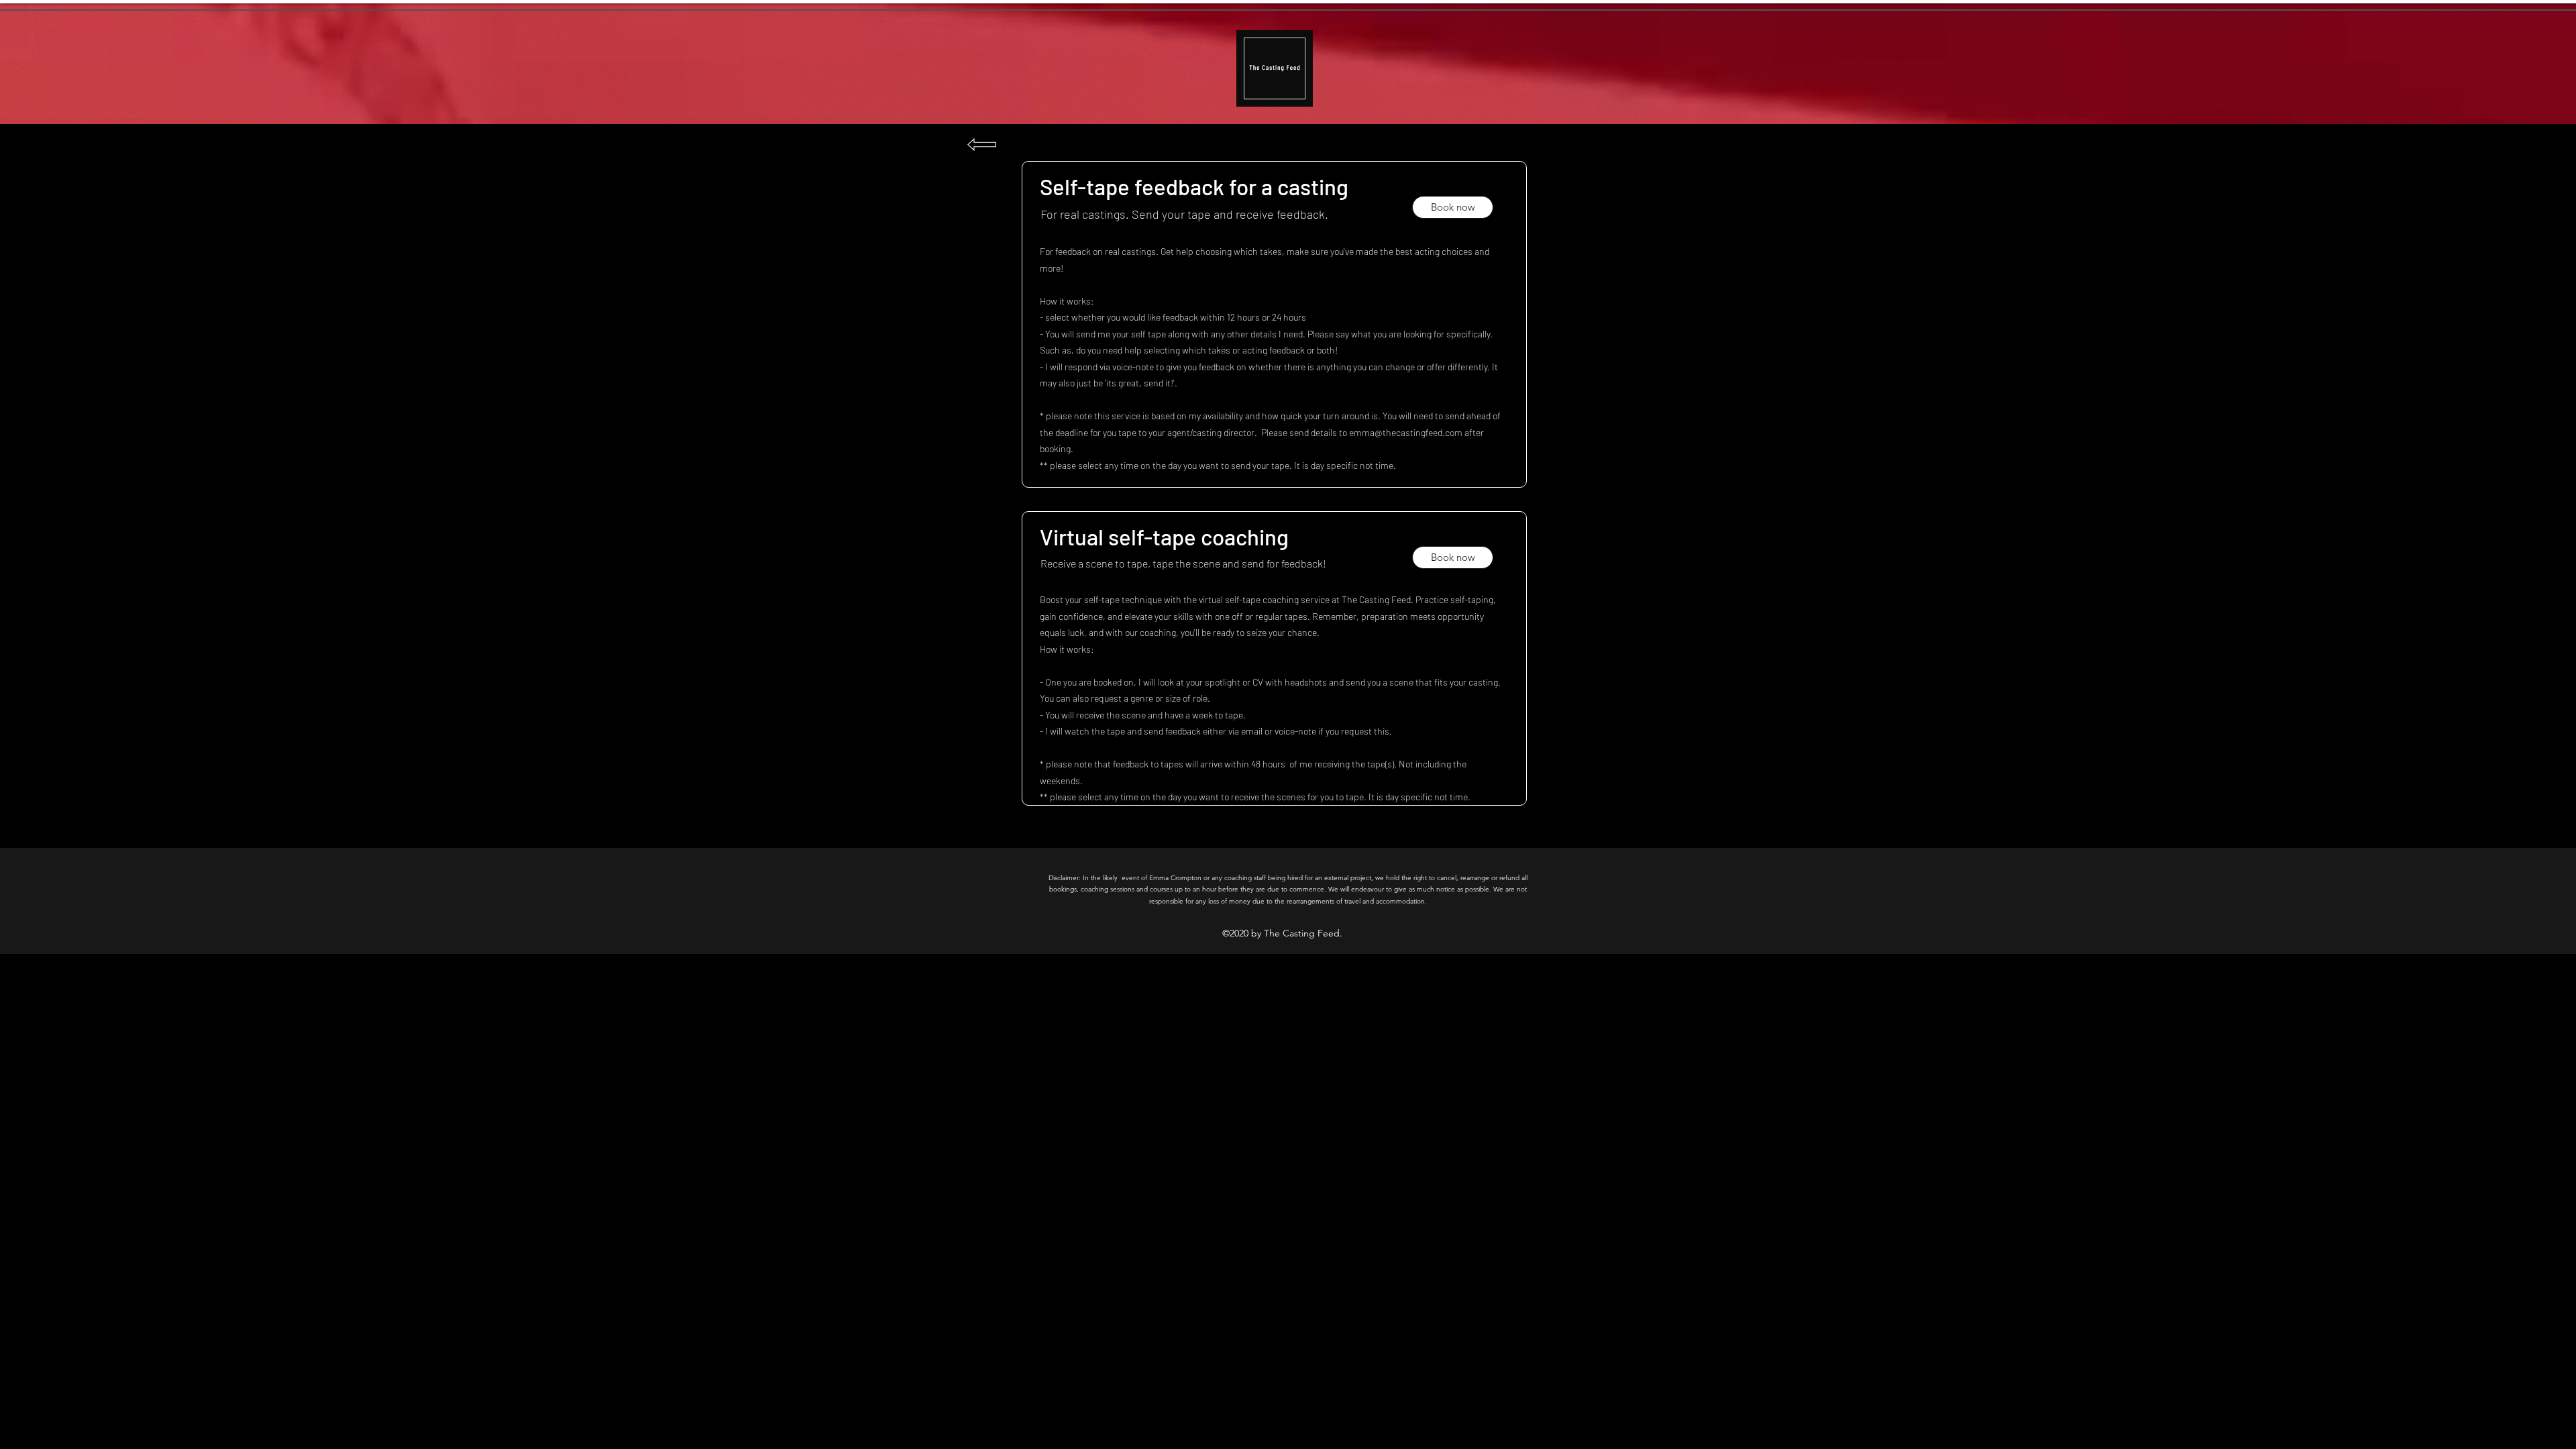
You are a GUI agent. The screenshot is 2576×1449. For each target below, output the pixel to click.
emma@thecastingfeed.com (1406, 432)
